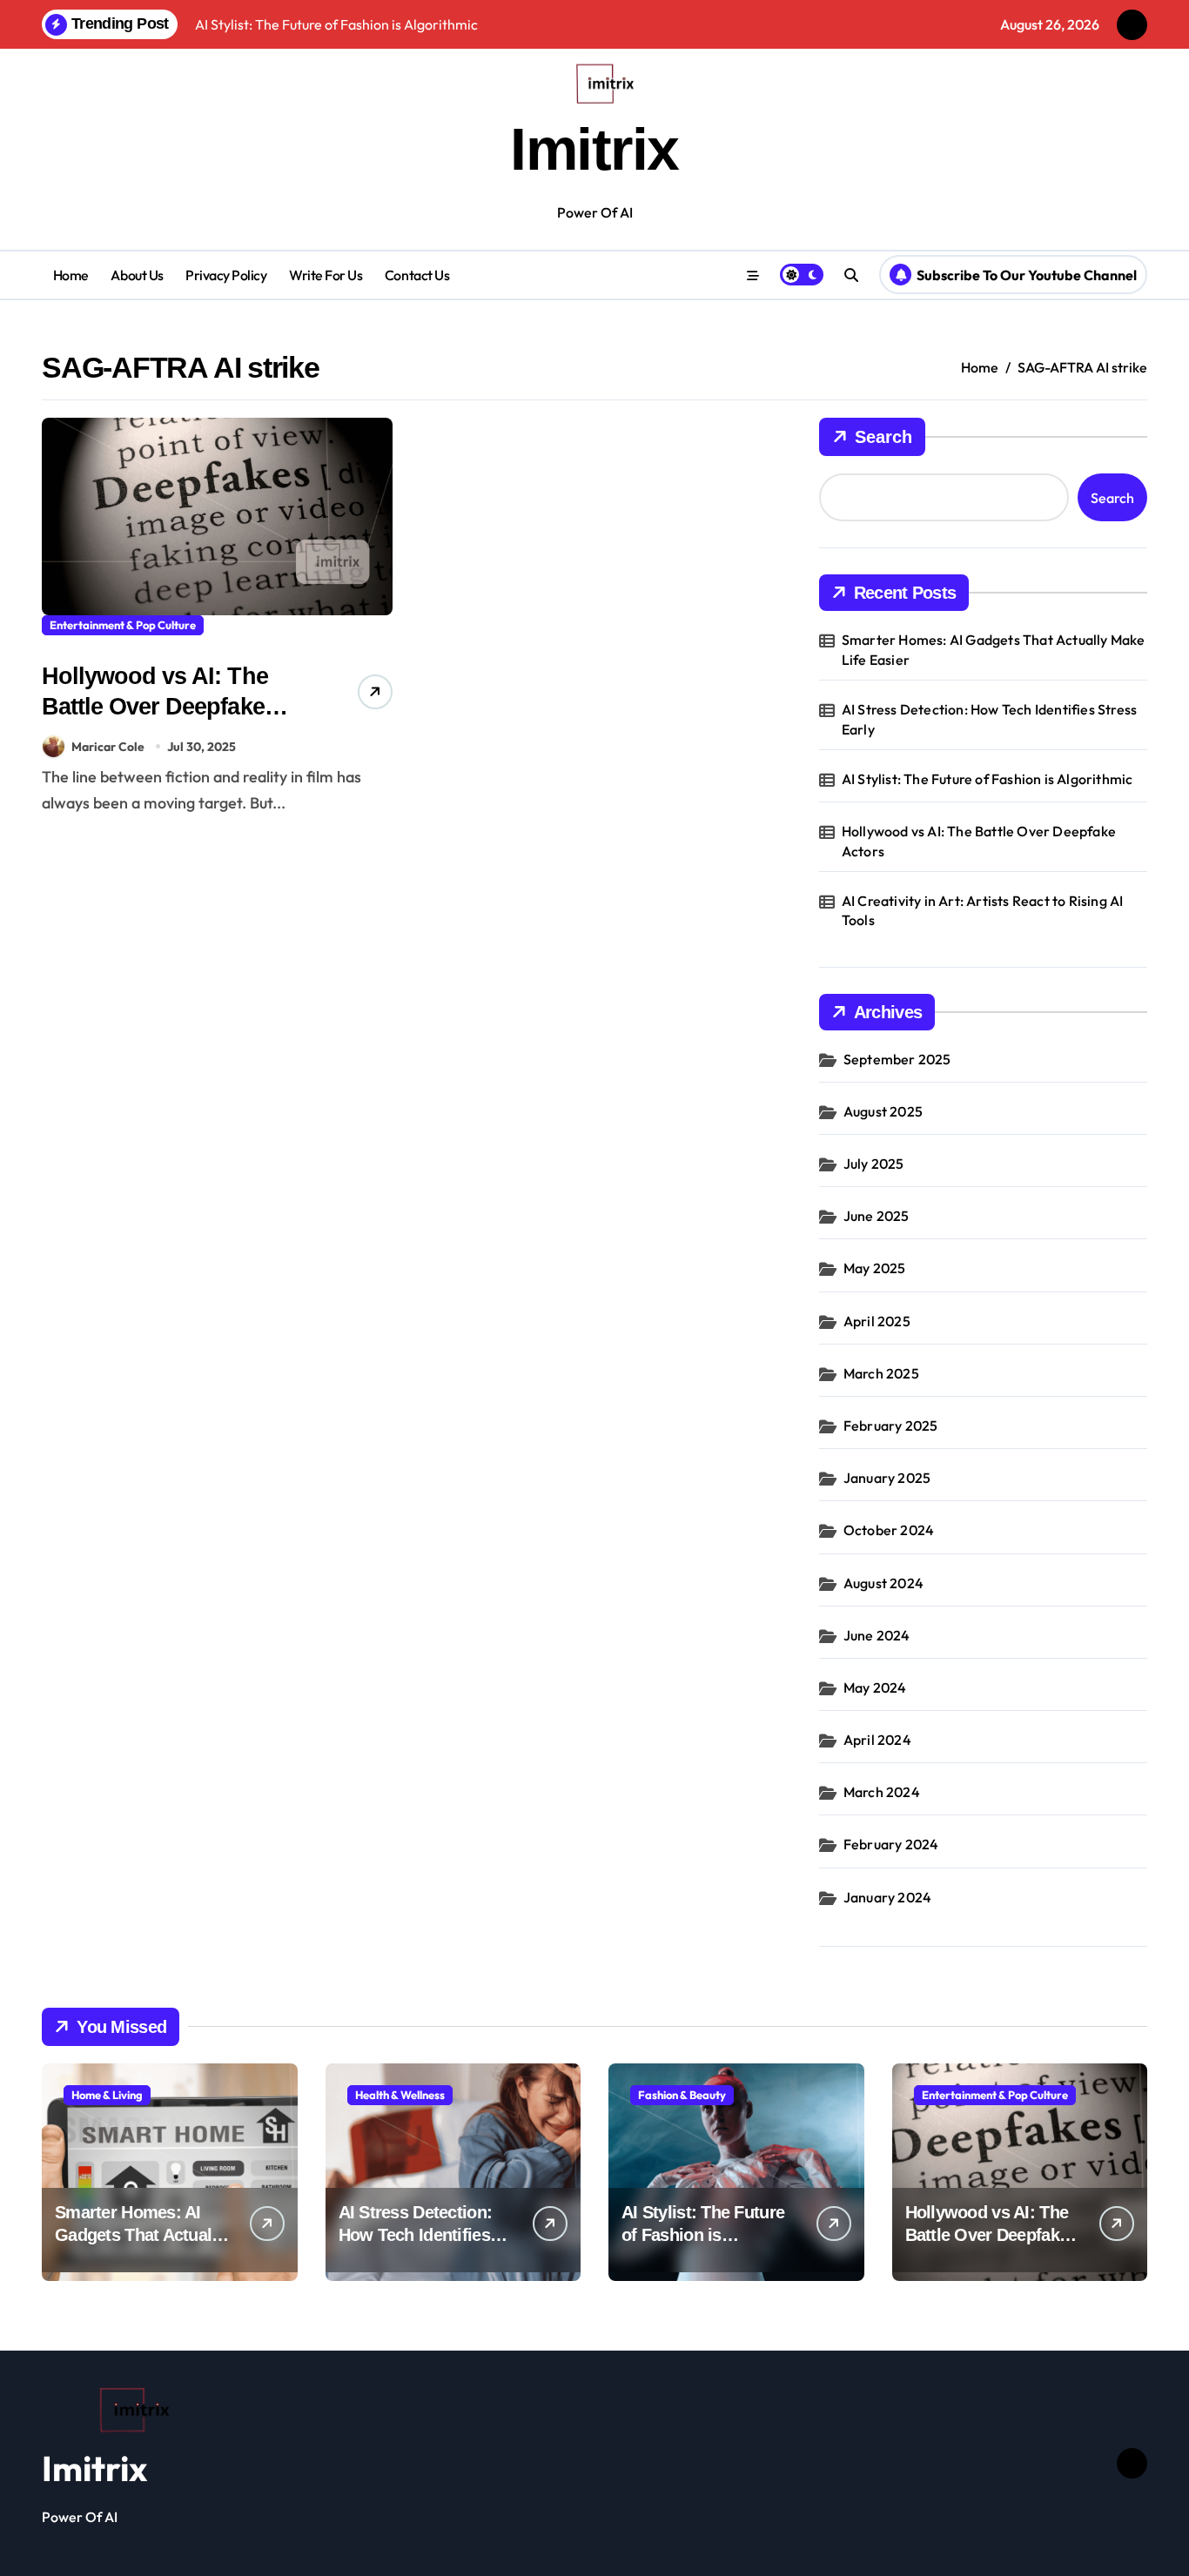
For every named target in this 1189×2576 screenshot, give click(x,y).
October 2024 (889, 1530)
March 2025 (881, 1373)
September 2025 (897, 1059)
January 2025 (887, 1478)
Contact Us (417, 275)
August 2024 (883, 1583)
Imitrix (594, 149)
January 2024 (887, 1897)
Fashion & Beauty (682, 2095)
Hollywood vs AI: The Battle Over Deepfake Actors (155, 707)
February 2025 (891, 1426)
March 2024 (882, 1792)
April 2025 (877, 1321)
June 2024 (877, 1635)
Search (883, 437)
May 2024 (875, 1687)
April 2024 (877, 1740)
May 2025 (875, 1268)
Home (71, 275)
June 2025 (877, 1216)
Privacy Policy (226, 275)
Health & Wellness (400, 2095)
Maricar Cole (108, 747)
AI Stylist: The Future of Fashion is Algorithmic (987, 779)
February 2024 (891, 1844)
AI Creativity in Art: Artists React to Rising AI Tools (983, 910)
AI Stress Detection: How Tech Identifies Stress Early (989, 719)
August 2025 (883, 1111)
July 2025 (874, 1164)
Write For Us (326, 275)
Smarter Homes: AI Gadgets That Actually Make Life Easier (994, 649)
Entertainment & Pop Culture (123, 625)
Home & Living (107, 2095)
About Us (137, 275)
